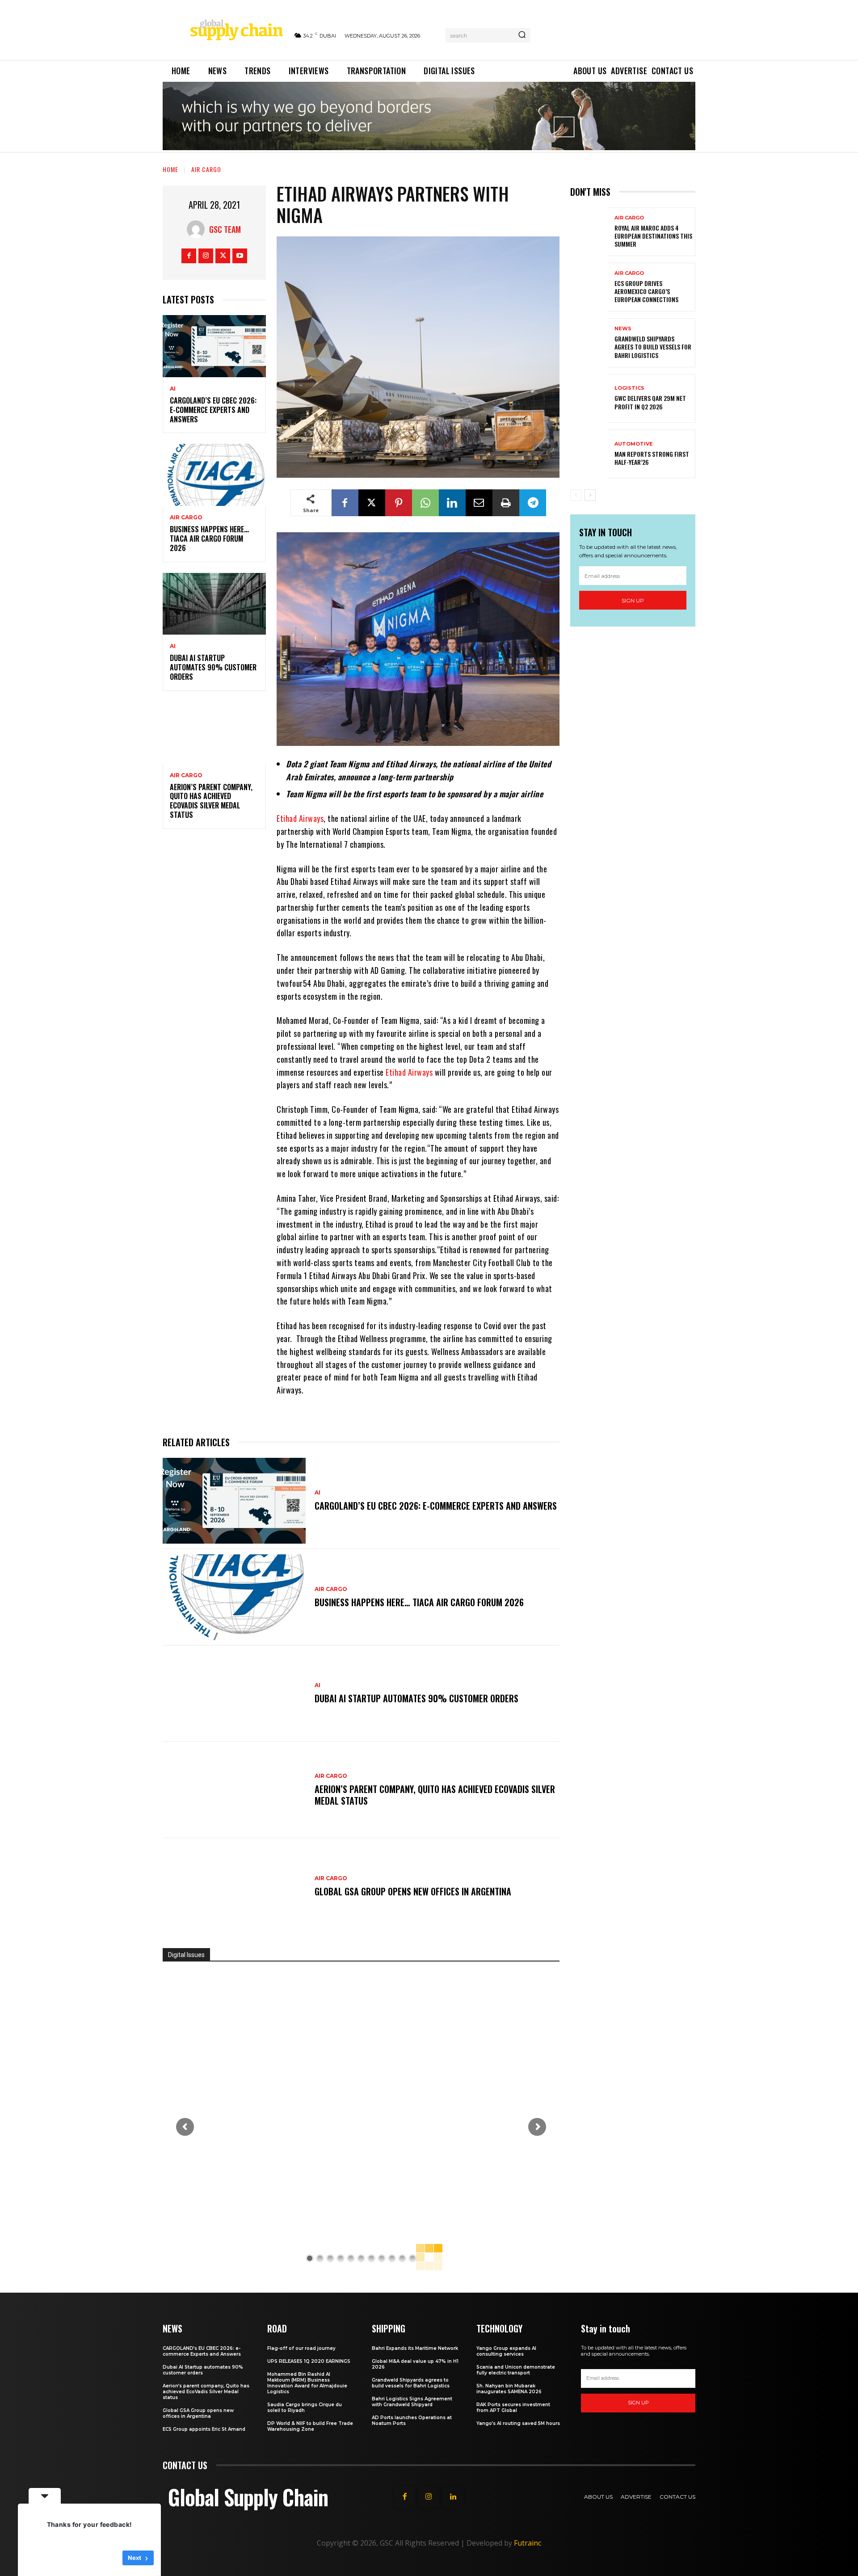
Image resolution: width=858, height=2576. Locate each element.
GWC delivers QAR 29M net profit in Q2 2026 (650, 402)
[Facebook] (189, 256)
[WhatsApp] (425, 503)
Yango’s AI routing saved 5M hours (518, 2423)
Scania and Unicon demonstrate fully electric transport (516, 2370)
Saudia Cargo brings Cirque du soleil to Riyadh (305, 2408)
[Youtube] (240, 256)
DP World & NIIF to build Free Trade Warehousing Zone (310, 2426)
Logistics (629, 388)
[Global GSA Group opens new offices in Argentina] (234, 1886)
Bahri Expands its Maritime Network (415, 2348)
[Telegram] (533, 503)
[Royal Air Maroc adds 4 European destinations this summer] (589, 232)
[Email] (479, 503)
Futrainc (528, 2543)
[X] (223, 256)
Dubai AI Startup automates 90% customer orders (213, 667)
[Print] (506, 503)
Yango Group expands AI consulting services (506, 2351)
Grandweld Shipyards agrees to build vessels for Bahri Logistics (653, 347)
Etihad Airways (300, 818)
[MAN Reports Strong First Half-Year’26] (589, 454)
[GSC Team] (198, 229)
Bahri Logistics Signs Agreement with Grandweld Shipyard (412, 2402)
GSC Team (225, 229)
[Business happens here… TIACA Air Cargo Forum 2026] (214, 475)
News (623, 329)
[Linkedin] (452, 503)
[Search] (522, 35)
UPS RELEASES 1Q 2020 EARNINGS (309, 2361)
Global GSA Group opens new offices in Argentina (414, 1891)
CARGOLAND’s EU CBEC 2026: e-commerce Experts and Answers (213, 410)
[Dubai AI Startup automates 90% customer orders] (214, 604)
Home (170, 169)
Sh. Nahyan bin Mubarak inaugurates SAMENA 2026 (509, 2389)
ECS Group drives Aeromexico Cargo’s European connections (646, 291)
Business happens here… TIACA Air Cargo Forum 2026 (209, 539)
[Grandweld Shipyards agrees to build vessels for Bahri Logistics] (589, 343)
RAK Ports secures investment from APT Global (513, 2408)
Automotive (634, 444)
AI (173, 389)
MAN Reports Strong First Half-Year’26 (652, 458)
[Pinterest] (399, 503)
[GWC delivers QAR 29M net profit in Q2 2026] (589, 398)
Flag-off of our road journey (301, 2348)
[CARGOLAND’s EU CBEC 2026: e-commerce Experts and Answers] (214, 346)
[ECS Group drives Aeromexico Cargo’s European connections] (589, 287)
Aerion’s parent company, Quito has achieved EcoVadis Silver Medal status (211, 801)
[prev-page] (576, 495)
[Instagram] (206, 256)
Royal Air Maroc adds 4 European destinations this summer (653, 236)
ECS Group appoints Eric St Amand (204, 2429)
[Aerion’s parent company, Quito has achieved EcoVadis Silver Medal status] (214, 733)
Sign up (633, 600)
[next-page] (590, 495)
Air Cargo (206, 169)
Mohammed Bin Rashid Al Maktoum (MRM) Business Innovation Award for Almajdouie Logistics (307, 2383)
